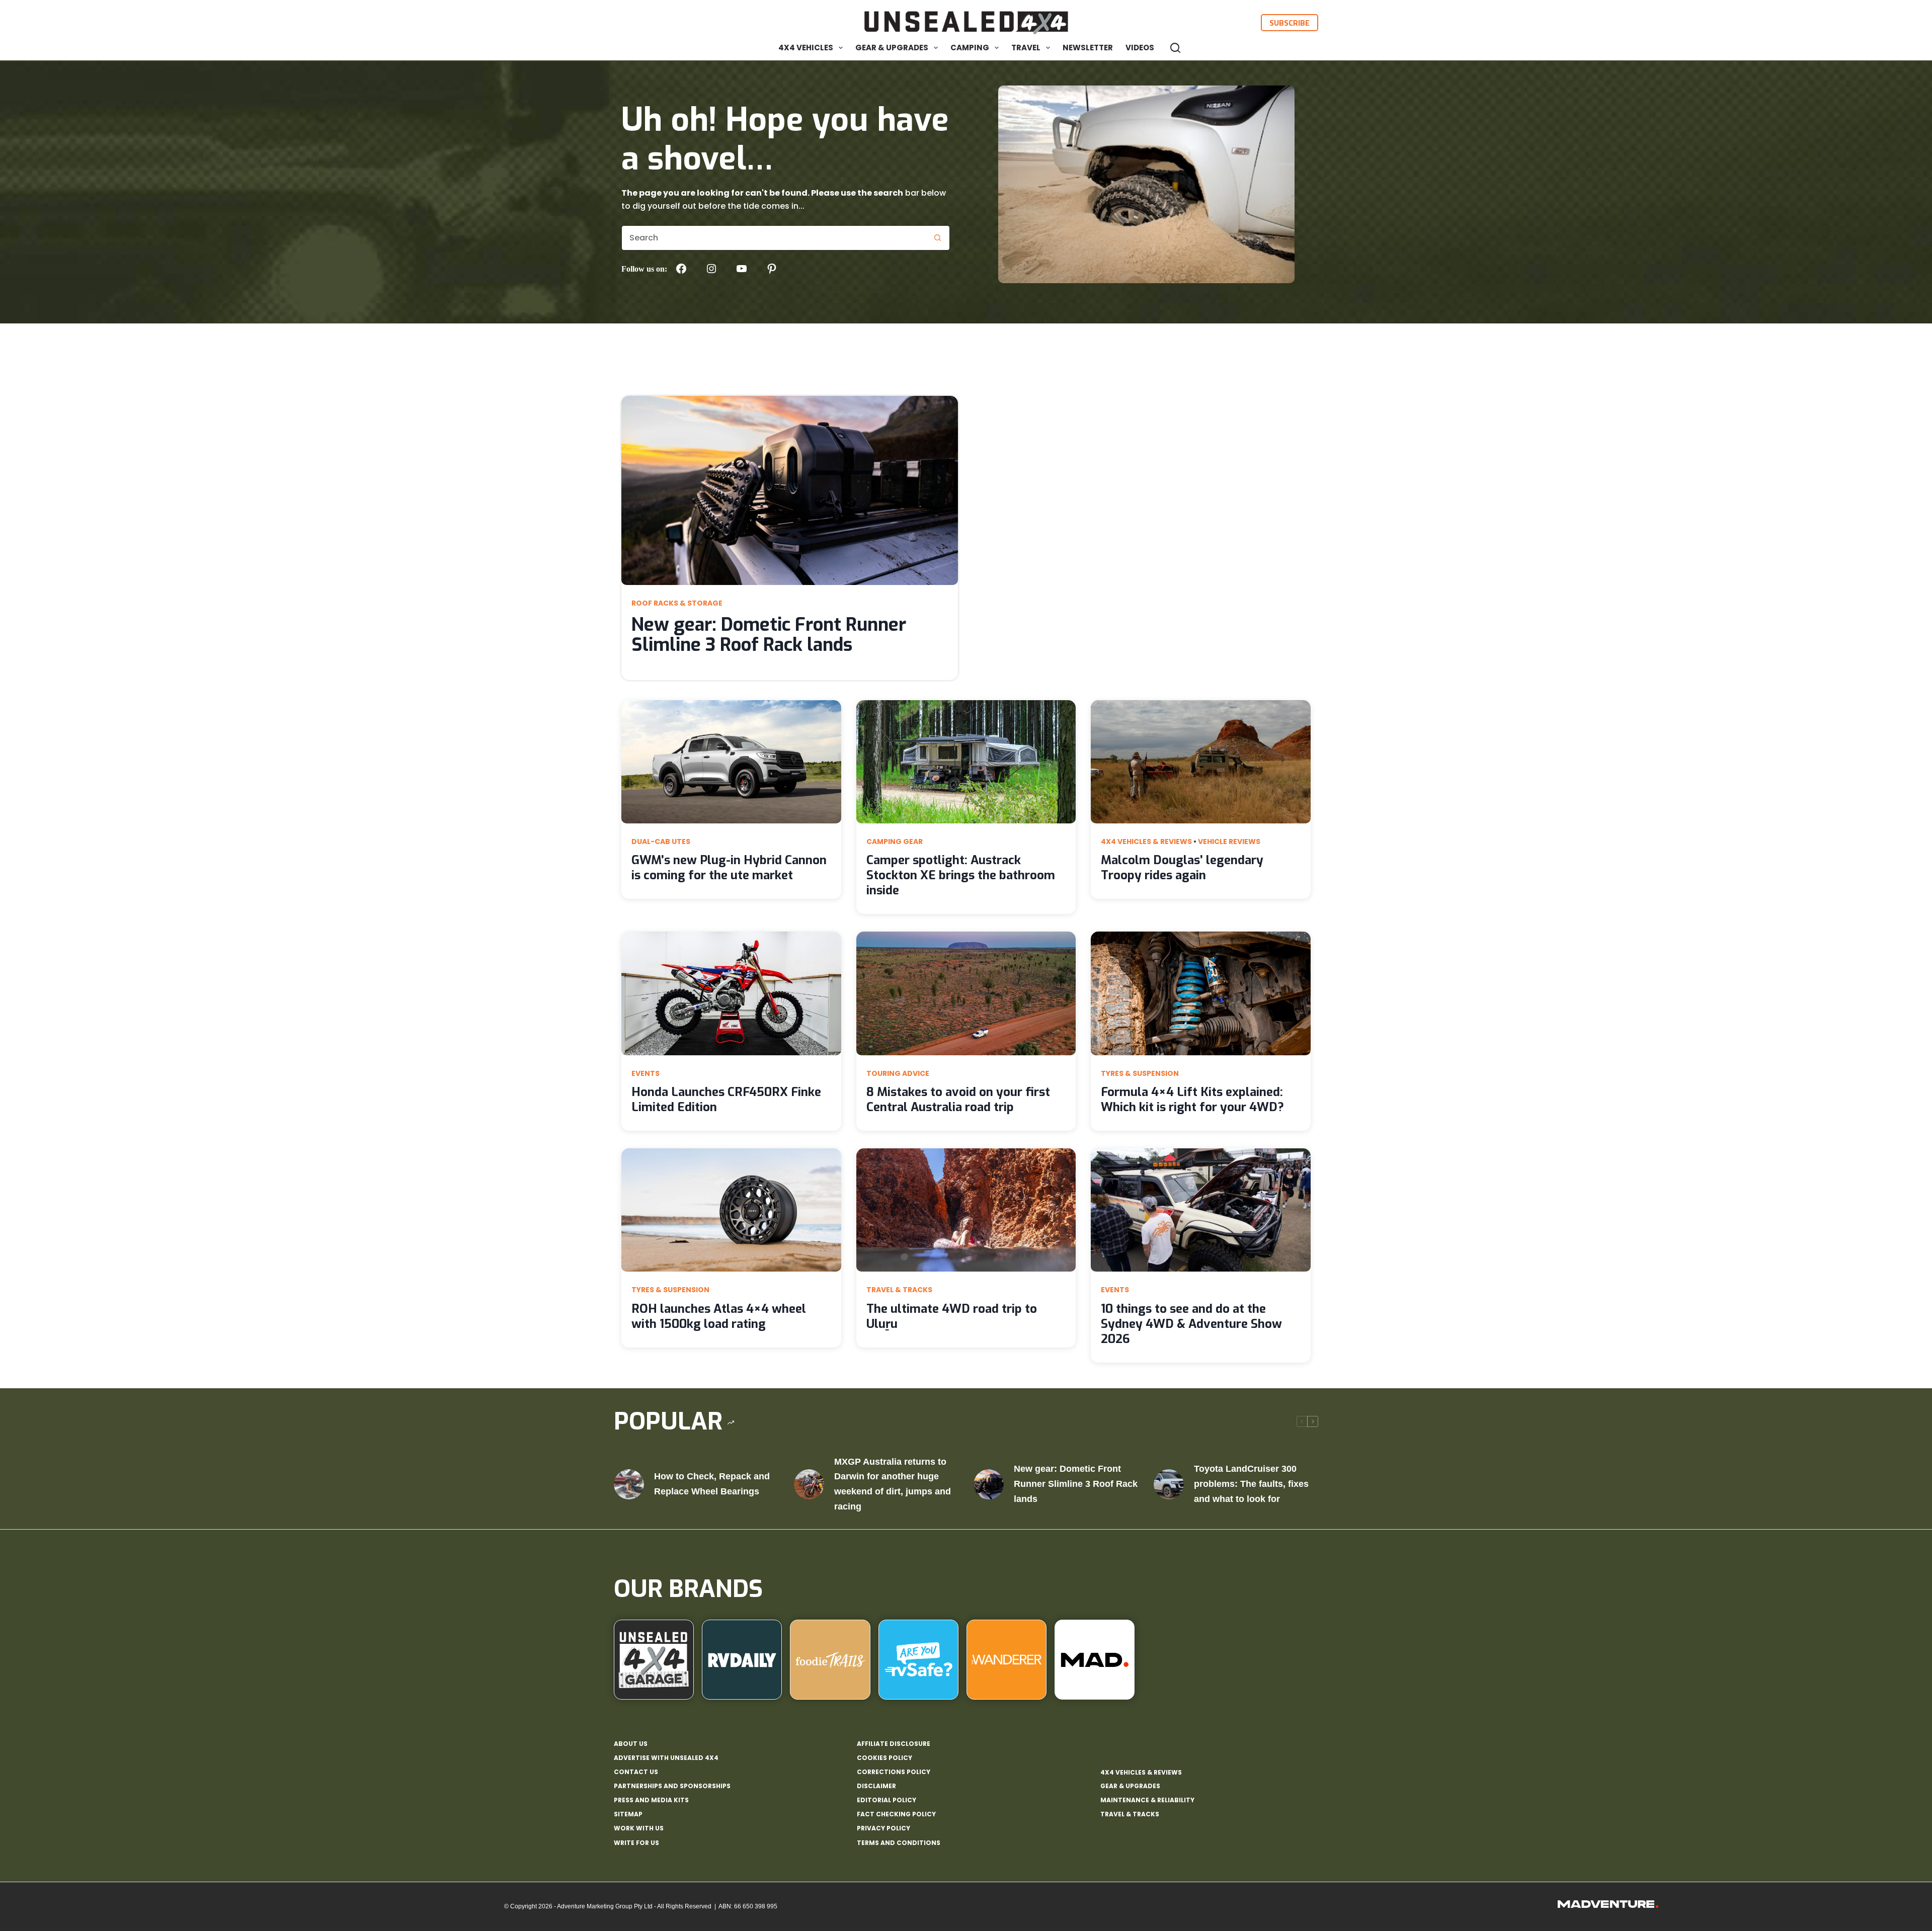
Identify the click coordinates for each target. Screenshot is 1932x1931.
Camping (970, 48)
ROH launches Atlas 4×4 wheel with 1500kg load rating (719, 1316)
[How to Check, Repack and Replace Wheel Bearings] (629, 1484)
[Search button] (937, 238)
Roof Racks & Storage (677, 603)
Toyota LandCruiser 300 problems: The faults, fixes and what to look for (1251, 1484)
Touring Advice (898, 1073)
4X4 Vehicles (806, 48)
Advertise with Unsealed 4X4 (666, 1758)
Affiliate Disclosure (894, 1744)
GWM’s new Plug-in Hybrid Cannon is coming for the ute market (729, 868)
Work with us (639, 1828)
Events (646, 1073)
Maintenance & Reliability (1147, 1800)
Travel (1026, 48)
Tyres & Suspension (1140, 1073)
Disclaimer (876, 1786)
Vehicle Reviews (1229, 842)
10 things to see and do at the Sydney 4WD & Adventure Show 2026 (1191, 1324)
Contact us (636, 1772)
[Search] (1175, 48)
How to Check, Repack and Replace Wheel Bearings (712, 1484)
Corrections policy (894, 1772)
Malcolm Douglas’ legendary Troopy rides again (1182, 868)
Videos (1140, 48)
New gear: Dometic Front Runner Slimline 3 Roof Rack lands (769, 635)
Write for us (636, 1843)
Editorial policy (887, 1800)
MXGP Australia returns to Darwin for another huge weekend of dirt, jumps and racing (893, 1484)
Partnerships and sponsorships (672, 1786)
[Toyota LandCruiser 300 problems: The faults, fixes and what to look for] (1169, 1484)
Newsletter (1088, 48)
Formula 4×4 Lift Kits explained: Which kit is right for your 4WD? (1192, 1100)
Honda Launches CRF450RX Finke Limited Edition (726, 1100)
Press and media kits (651, 1800)
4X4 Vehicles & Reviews (1146, 842)
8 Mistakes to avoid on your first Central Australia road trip (958, 1100)
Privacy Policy (883, 1828)
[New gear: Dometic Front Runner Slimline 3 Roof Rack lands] (989, 1484)
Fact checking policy (896, 1814)
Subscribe (1290, 23)
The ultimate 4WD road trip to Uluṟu (952, 1316)
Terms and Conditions (899, 1843)
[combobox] (774, 238)
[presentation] (790, 490)
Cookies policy (884, 1758)
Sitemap (628, 1814)
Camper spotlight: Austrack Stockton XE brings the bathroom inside (961, 875)
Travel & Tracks (899, 1290)
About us (631, 1744)
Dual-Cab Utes (661, 842)
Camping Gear (895, 842)
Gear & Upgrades (892, 48)
